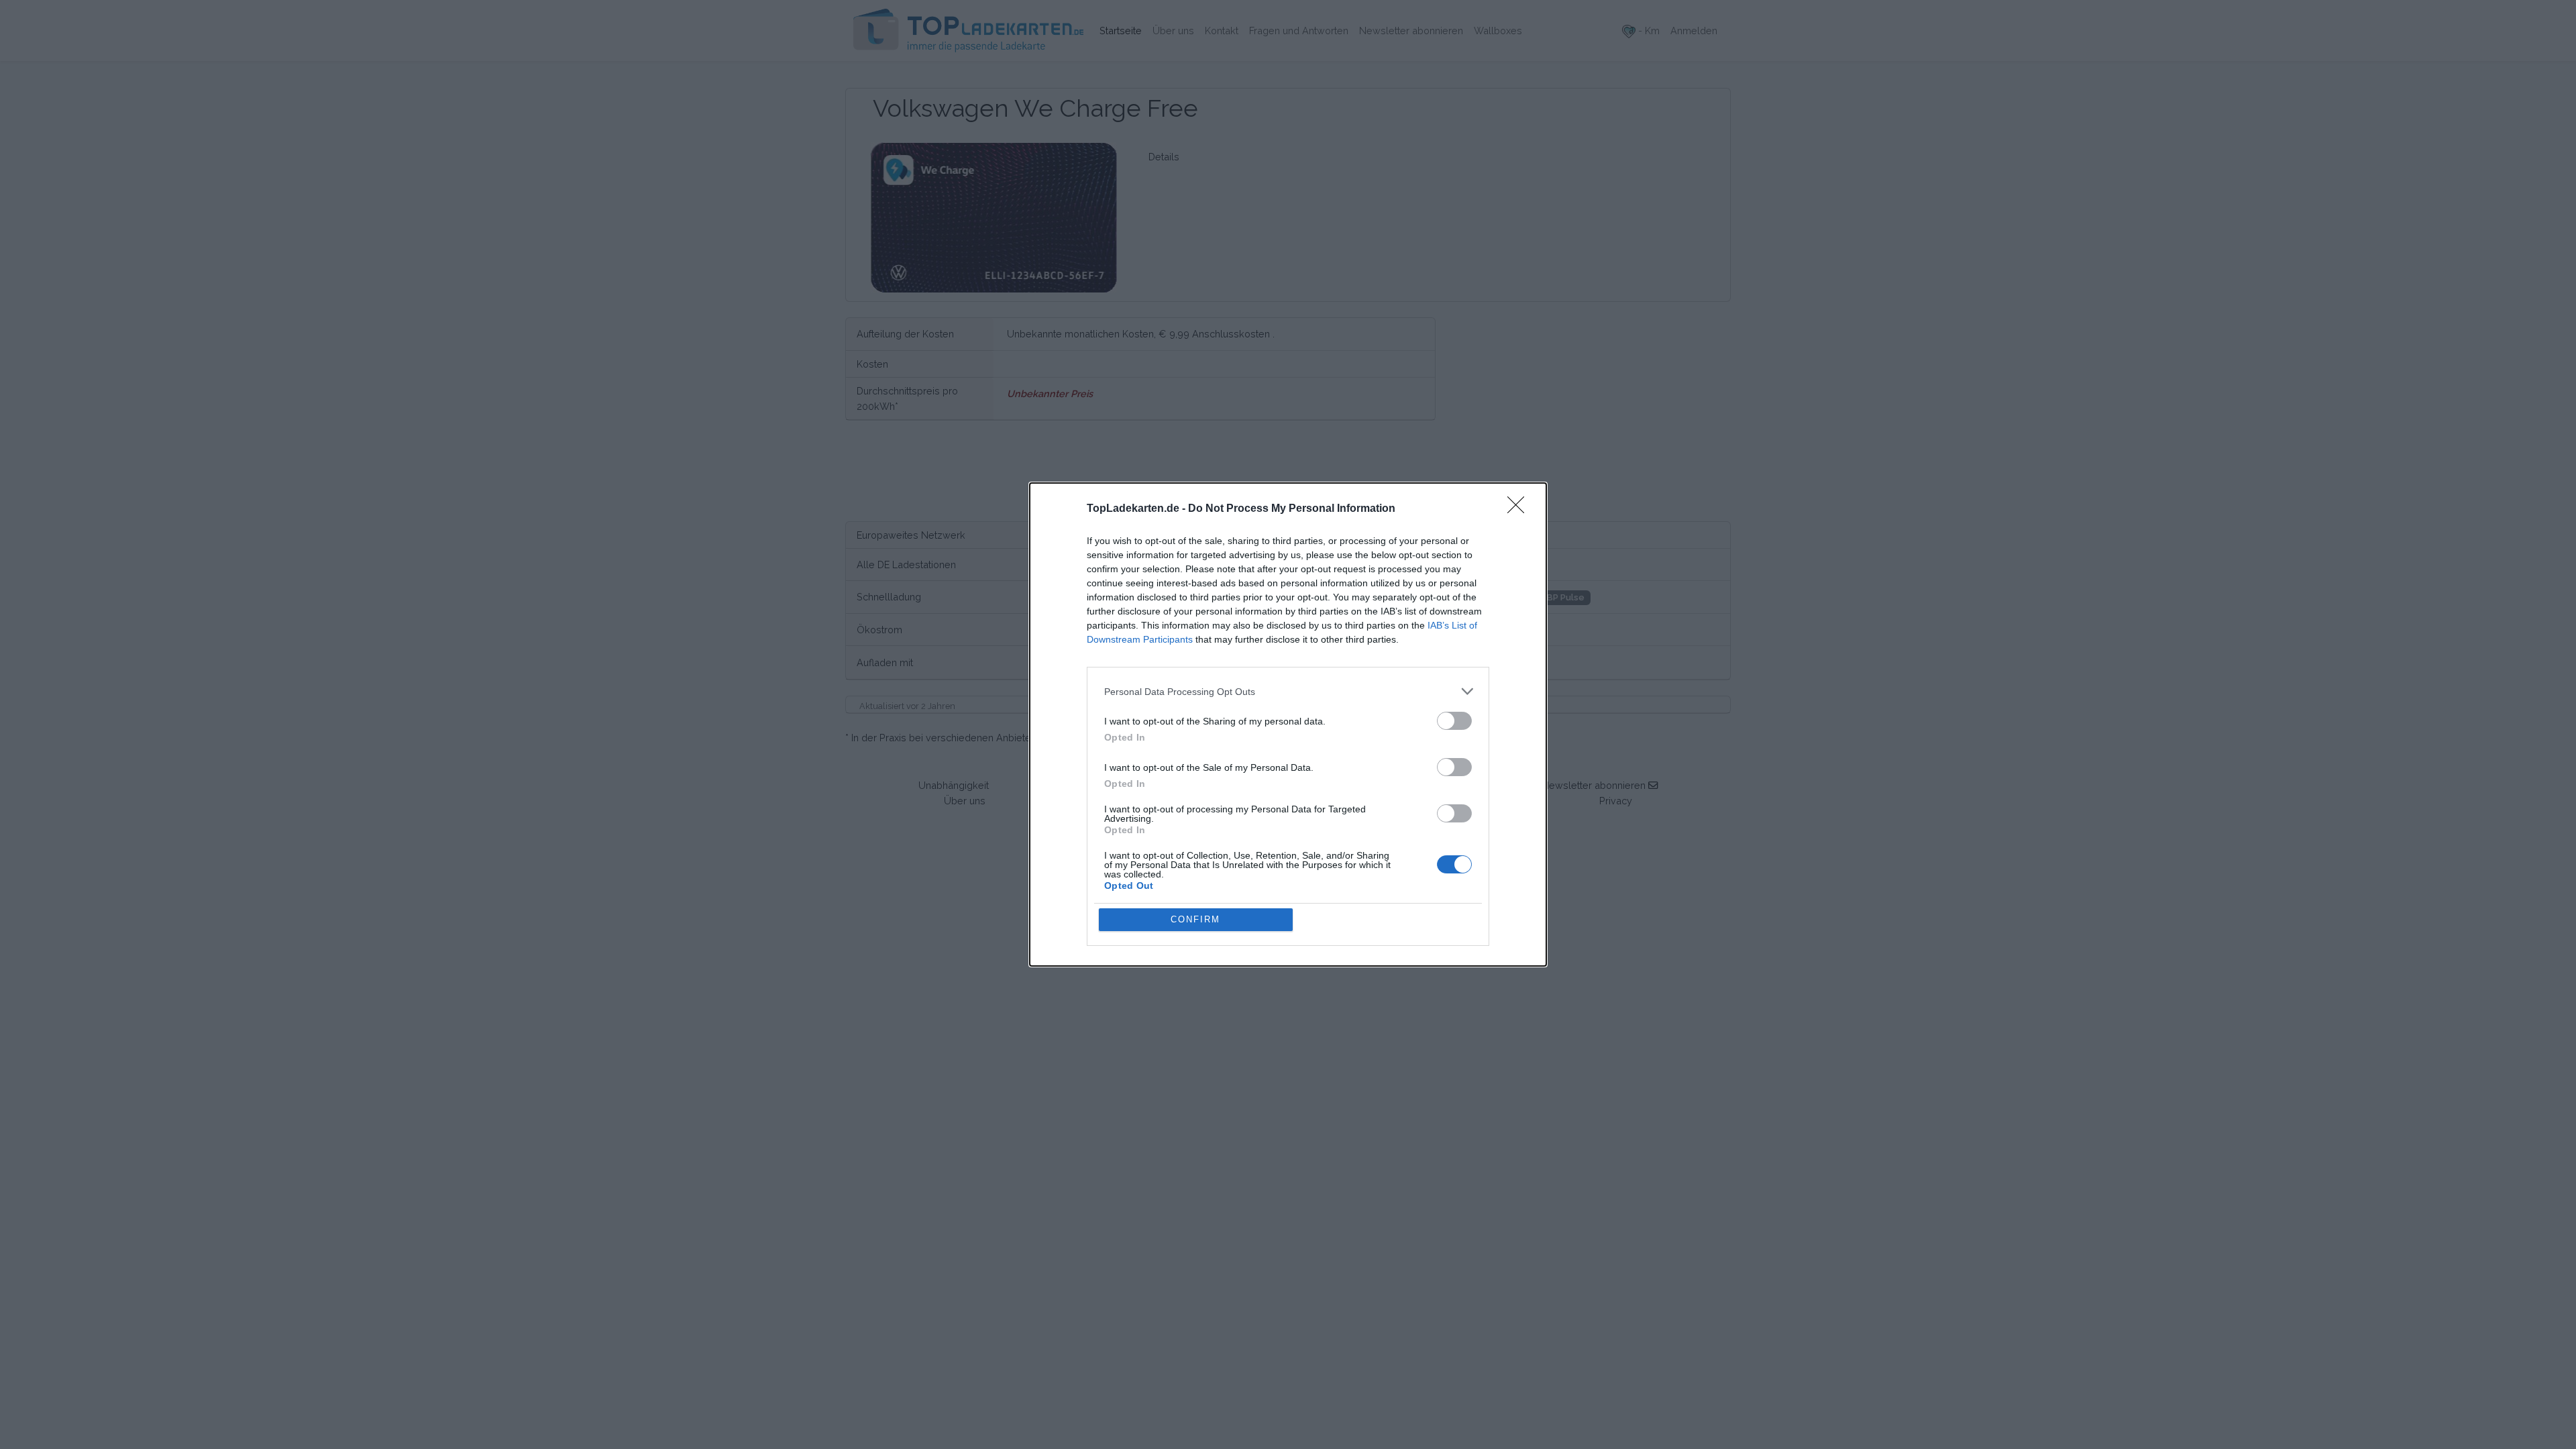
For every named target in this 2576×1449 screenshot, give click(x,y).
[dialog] (1288, 724)
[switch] (1454, 721)
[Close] (1520, 509)
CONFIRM (1195, 919)
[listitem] (1288, 691)
